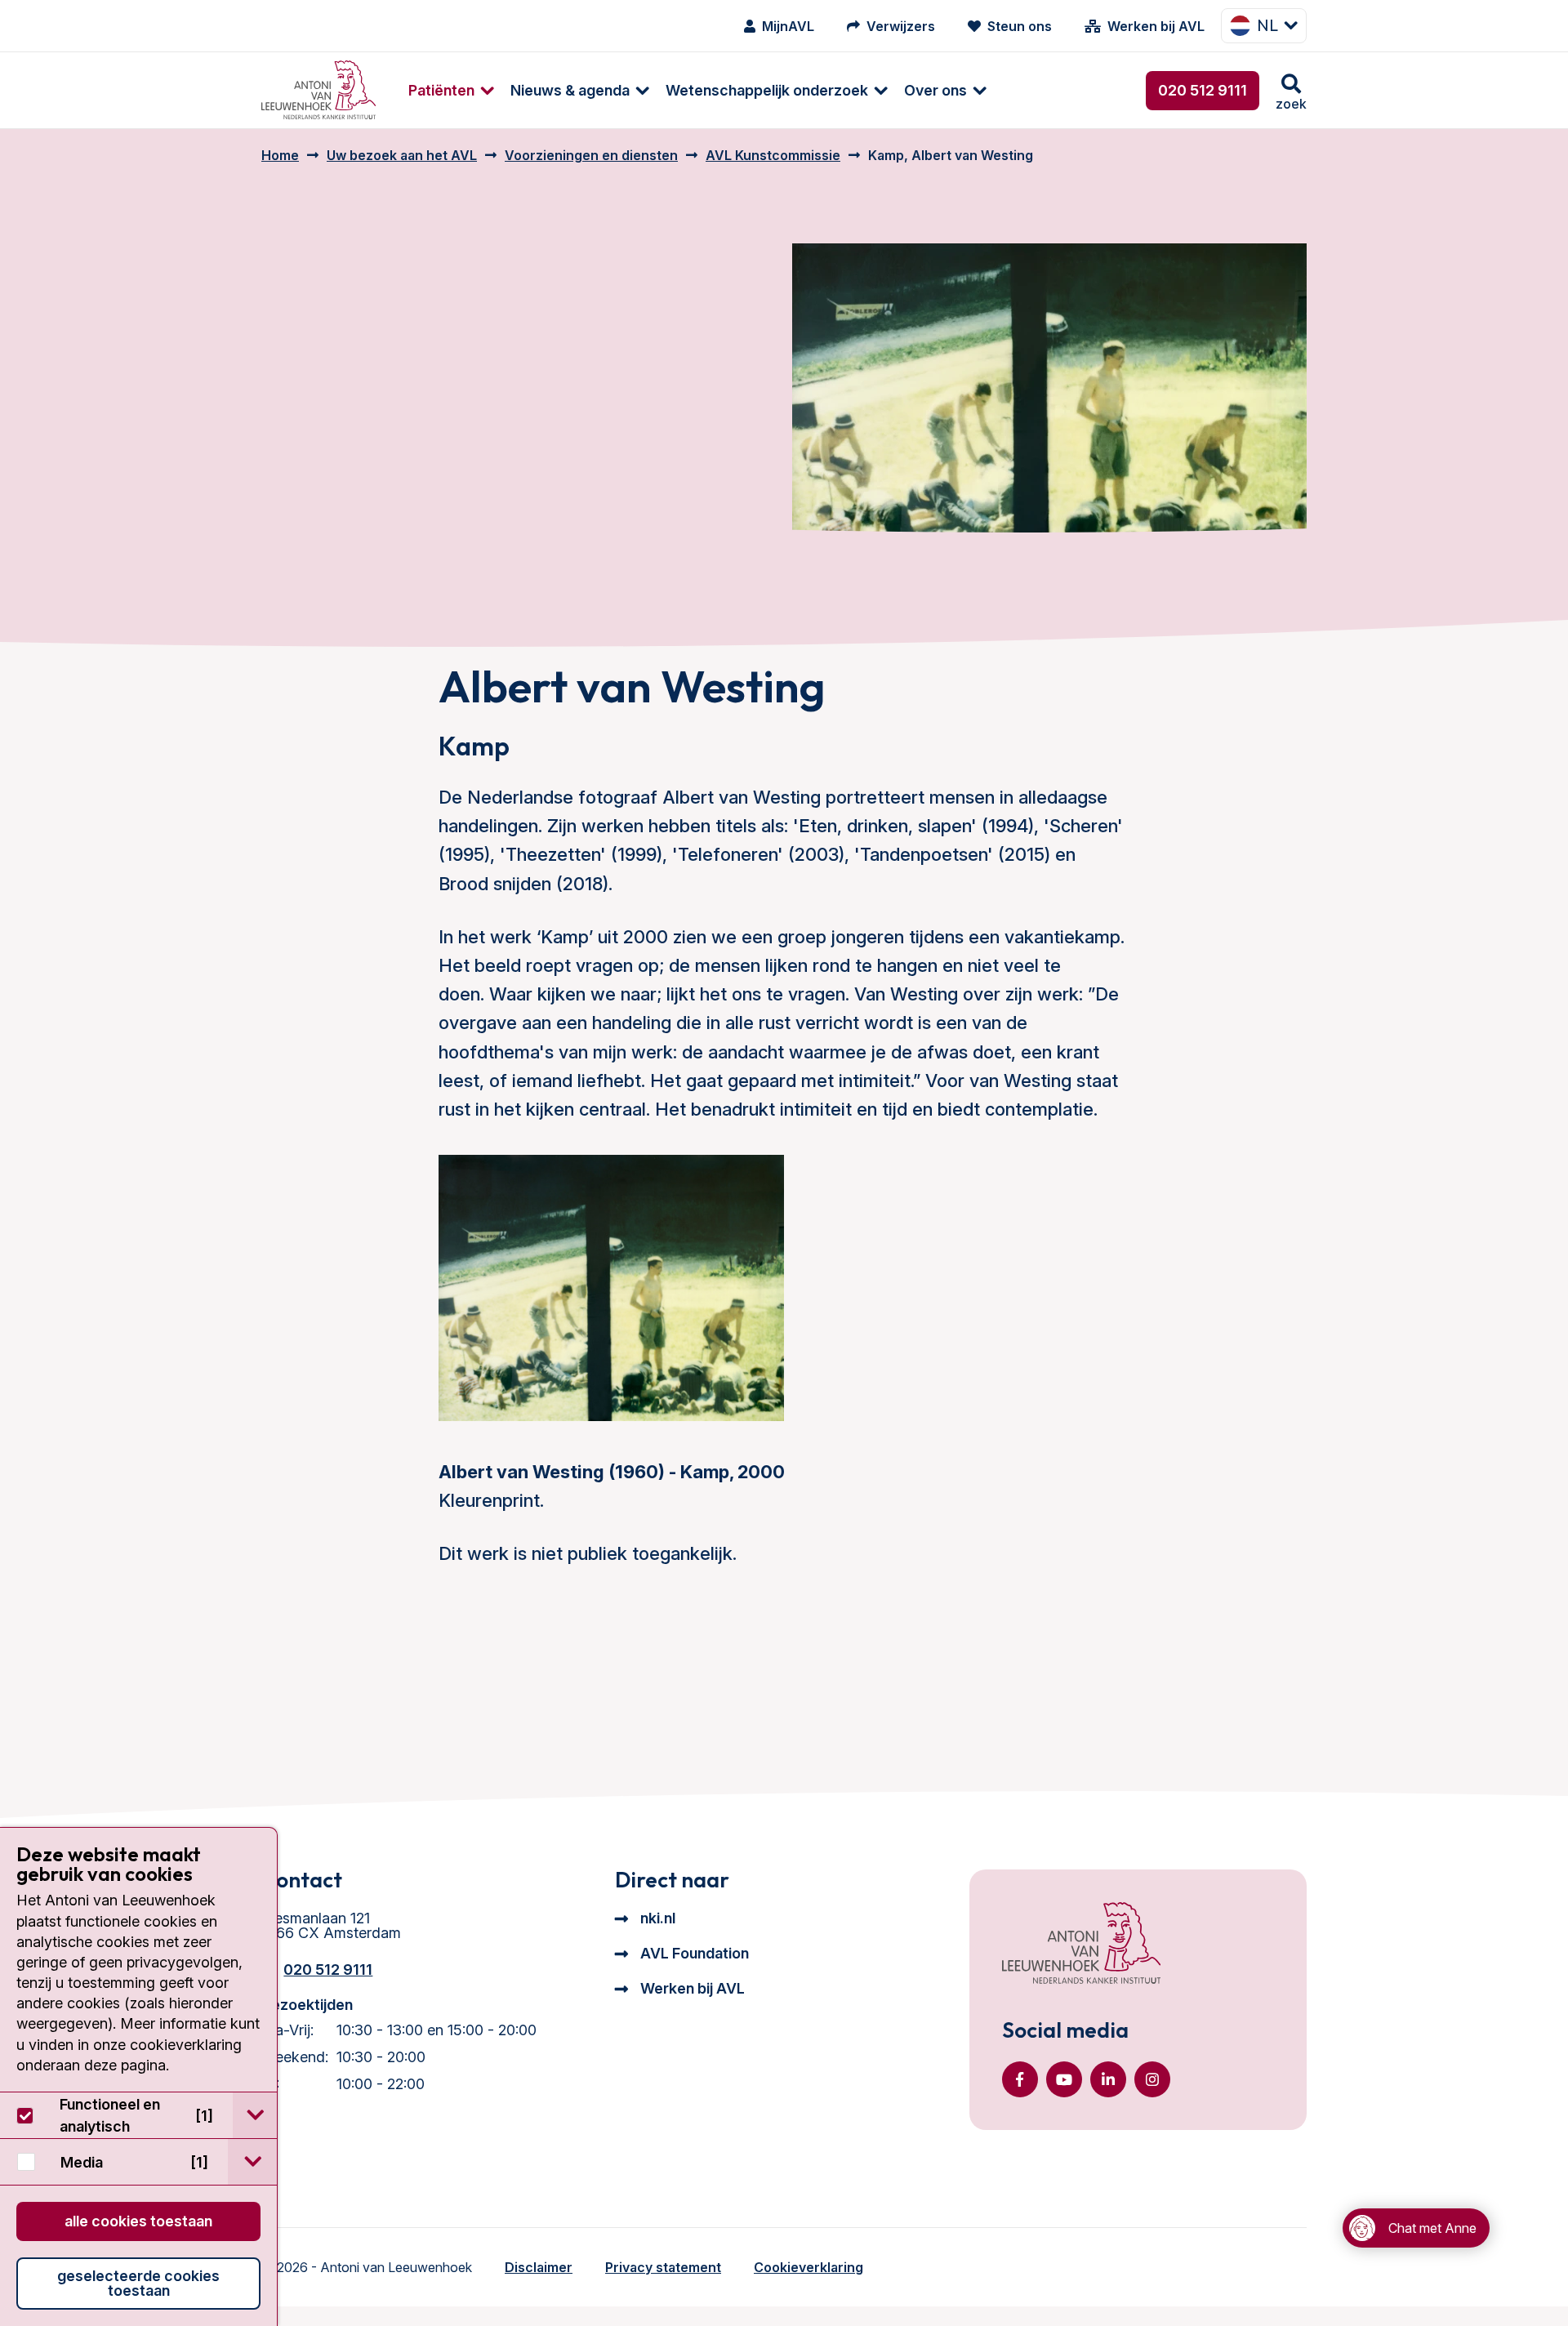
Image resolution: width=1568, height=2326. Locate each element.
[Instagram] (1152, 2079)
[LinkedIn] (1108, 2079)
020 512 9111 (1203, 90)
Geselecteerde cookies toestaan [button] (138, 2283)
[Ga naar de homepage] (1081, 1945)
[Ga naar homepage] (318, 90)
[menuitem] (443, 90)
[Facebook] (1020, 2079)
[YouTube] (1064, 2079)
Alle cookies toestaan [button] (138, 2221)
